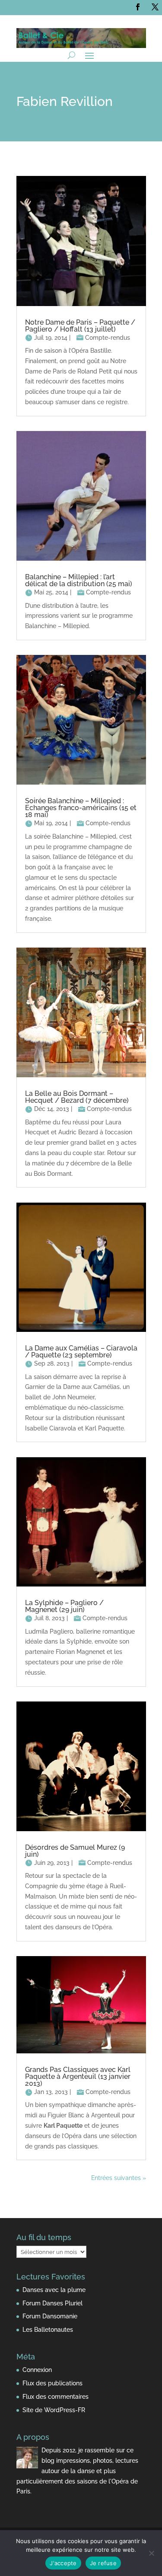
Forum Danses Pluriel (52, 2303)
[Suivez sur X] (155, 7)
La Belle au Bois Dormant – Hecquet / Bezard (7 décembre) (77, 1097)
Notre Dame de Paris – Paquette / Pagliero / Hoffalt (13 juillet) (80, 326)
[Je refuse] (151, 2553)
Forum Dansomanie (50, 2316)
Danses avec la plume (54, 2290)
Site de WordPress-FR (54, 2410)
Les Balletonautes (48, 2330)
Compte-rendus (108, 338)
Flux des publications (52, 2383)
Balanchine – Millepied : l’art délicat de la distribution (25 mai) (79, 580)
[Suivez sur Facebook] (138, 7)
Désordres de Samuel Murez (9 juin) (75, 1851)
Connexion (37, 2370)
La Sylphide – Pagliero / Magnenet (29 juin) (64, 1606)
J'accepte (63, 2563)
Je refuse (103, 2563)
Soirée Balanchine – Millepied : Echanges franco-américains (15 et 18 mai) (81, 808)
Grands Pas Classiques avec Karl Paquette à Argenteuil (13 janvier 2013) (78, 2076)
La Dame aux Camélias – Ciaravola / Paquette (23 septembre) (81, 1352)
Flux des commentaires (56, 2397)
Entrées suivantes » (119, 2178)
